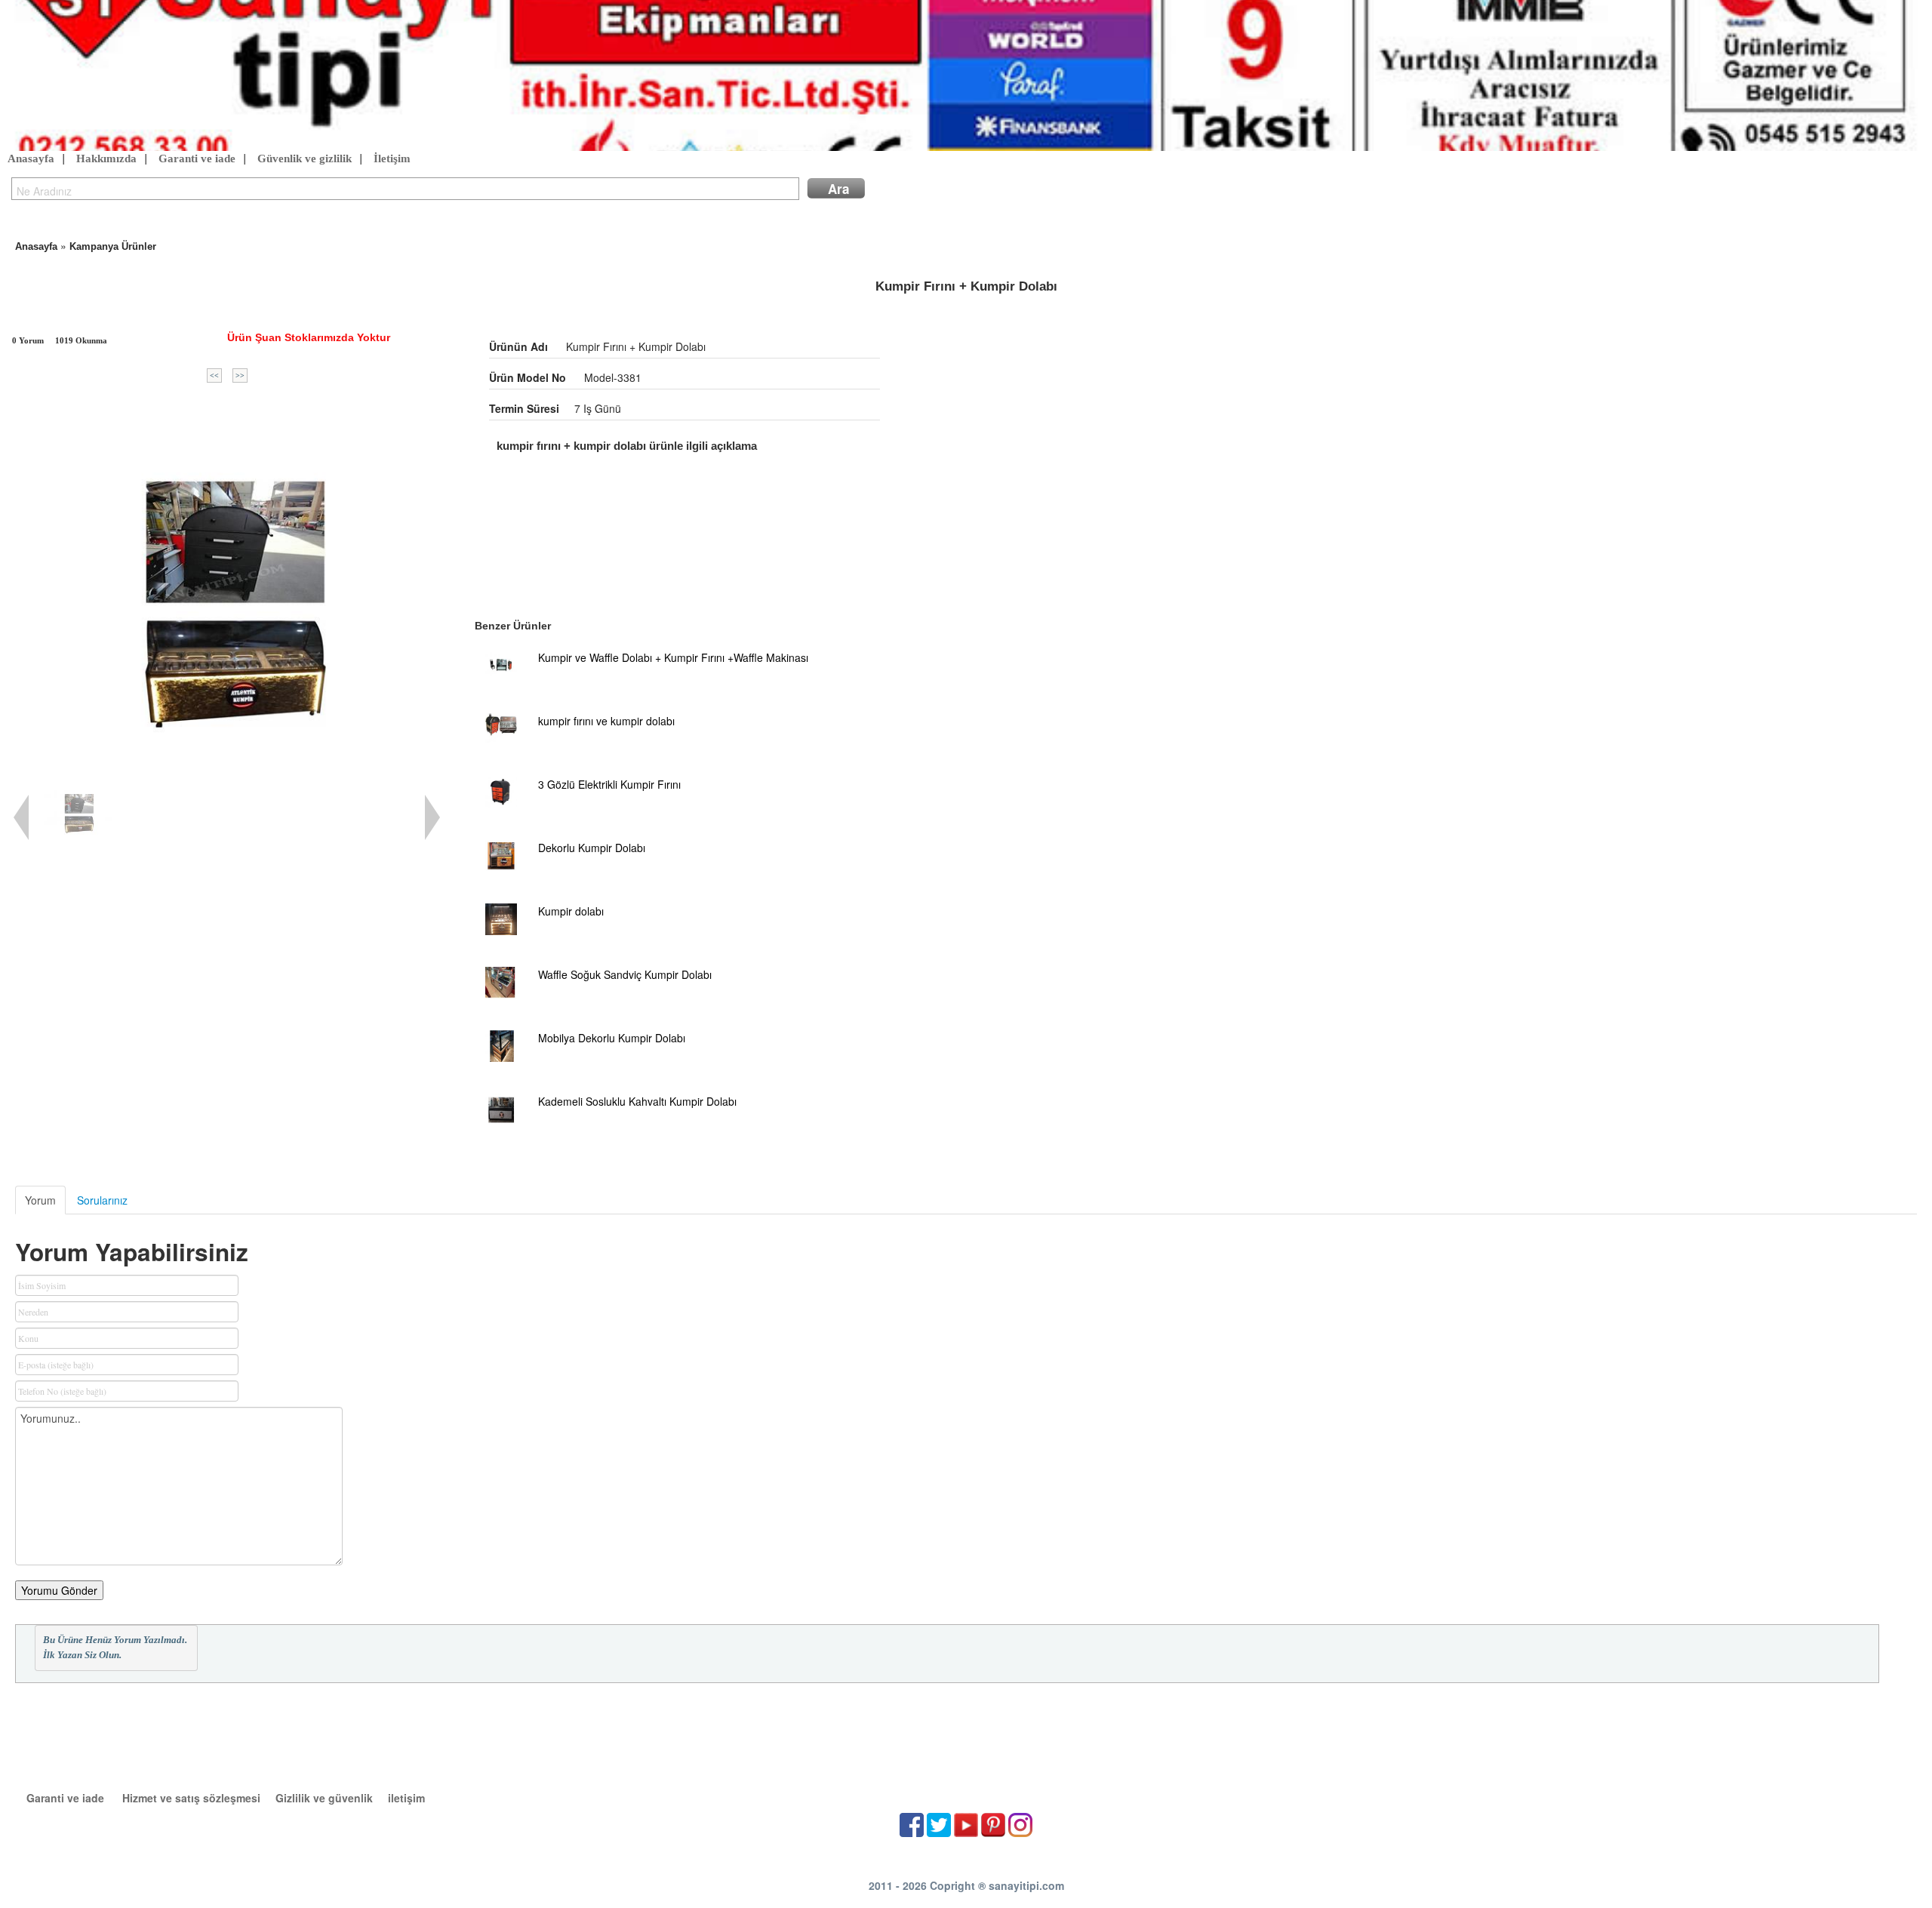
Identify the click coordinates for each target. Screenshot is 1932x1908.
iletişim (406, 1798)
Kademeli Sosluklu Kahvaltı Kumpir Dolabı (637, 1101)
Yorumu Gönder (59, 1590)
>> (240, 375)
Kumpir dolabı (571, 911)
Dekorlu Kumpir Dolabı (592, 848)
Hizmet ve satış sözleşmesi (191, 1798)
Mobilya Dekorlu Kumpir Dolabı (612, 1038)
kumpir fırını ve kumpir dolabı (606, 721)
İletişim (392, 158)
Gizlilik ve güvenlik (324, 1798)
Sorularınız (102, 1200)
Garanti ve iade (197, 158)
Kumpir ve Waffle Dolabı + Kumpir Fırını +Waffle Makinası (673, 657)
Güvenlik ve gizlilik (305, 158)
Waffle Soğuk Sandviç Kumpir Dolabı (625, 974)
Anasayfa (31, 158)
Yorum (40, 1200)
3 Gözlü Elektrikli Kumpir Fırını (609, 784)
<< (214, 375)
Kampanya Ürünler (113, 246)
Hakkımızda (106, 158)
